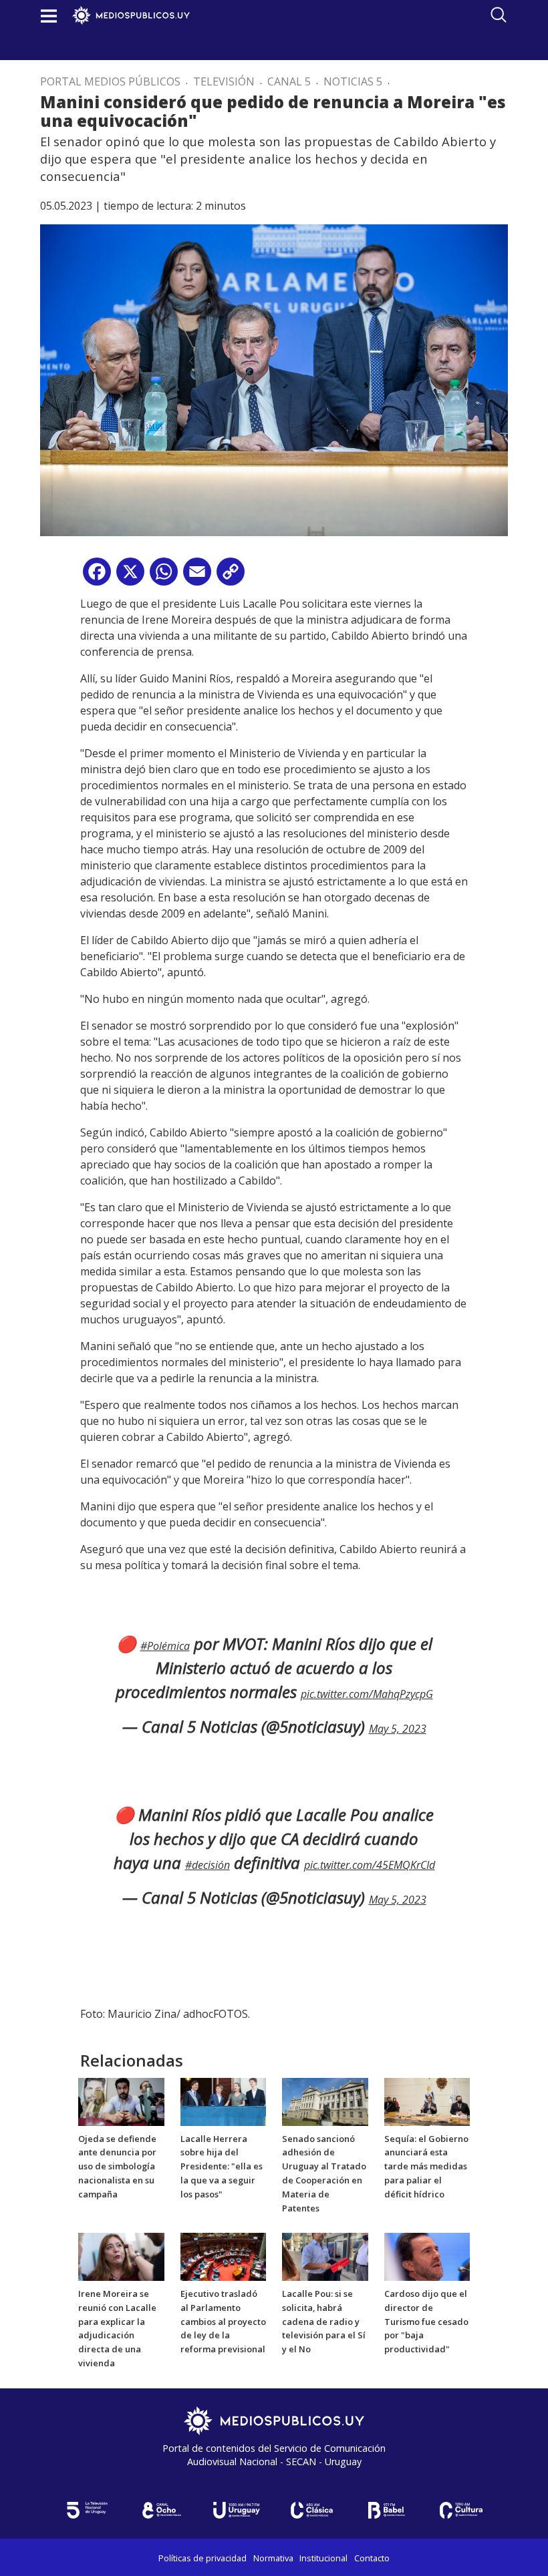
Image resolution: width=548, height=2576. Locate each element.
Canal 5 (289, 81)
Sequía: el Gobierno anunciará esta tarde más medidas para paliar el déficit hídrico (426, 2166)
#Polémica (165, 1646)
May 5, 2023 (398, 1729)
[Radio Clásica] (311, 2510)
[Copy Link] (231, 577)
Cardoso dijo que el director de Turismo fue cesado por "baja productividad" (426, 2321)
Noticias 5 (353, 81)
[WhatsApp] (164, 577)
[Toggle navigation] (49, 16)
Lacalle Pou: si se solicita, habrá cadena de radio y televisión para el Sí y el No (324, 2321)
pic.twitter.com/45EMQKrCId (370, 1865)
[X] (130, 577)
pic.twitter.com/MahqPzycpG (367, 1694)
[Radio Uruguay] (237, 2510)
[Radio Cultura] (461, 2510)
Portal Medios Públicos (110, 81)
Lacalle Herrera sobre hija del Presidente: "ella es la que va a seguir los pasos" (222, 2166)
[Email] (197, 577)
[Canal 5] (87, 2510)
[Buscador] (499, 15)
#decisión (208, 1865)
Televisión (224, 81)
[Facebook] (97, 577)
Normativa (273, 2558)
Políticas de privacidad (202, 2558)
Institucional (323, 2558)
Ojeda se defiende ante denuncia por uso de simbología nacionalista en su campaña (117, 2166)
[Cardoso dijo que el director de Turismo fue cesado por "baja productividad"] (427, 2256)
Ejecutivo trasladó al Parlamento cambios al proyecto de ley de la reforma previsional (223, 2321)
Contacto (372, 2558)
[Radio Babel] (386, 2510)
